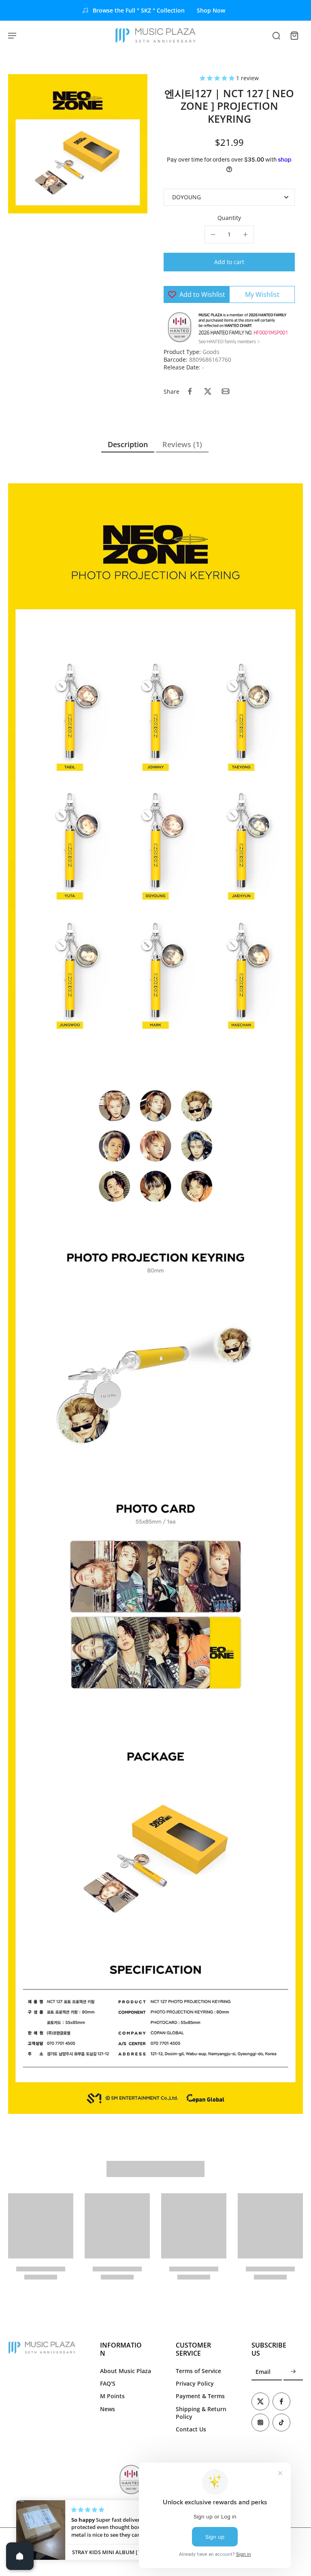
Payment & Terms (200, 2396)
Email (263, 2372)
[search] (276, 35)
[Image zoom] (78, 144)
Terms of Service (198, 2371)
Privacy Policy (195, 2383)
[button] (218, 78)
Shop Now (211, 10)
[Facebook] (281, 2401)
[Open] (20, 2556)
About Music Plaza (126, 2371)
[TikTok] (281, 2422)
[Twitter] (260, 2401)
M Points (112, 2396)
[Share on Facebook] (190, 391)
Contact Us (191, 2429)
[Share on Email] (226, 391)
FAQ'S (108, 2383)
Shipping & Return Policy (201, 2413)
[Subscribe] (293, 2372)
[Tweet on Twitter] (208, 391)
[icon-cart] (294, 35)
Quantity (229, 218)
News (108, 2409)
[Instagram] (260, 2422)
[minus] (213, 235)
